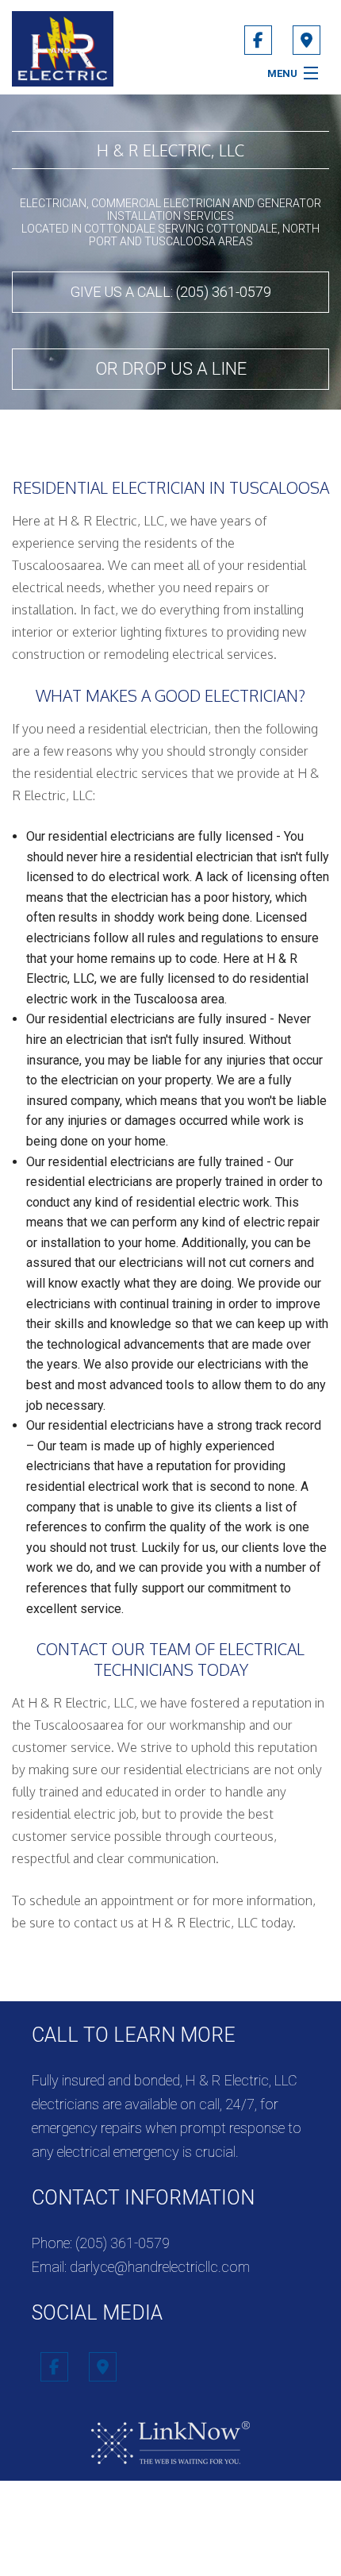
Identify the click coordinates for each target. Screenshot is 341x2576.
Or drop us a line (171, 369)
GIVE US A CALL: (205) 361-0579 (171, 292)
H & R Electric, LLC (170, 150)
